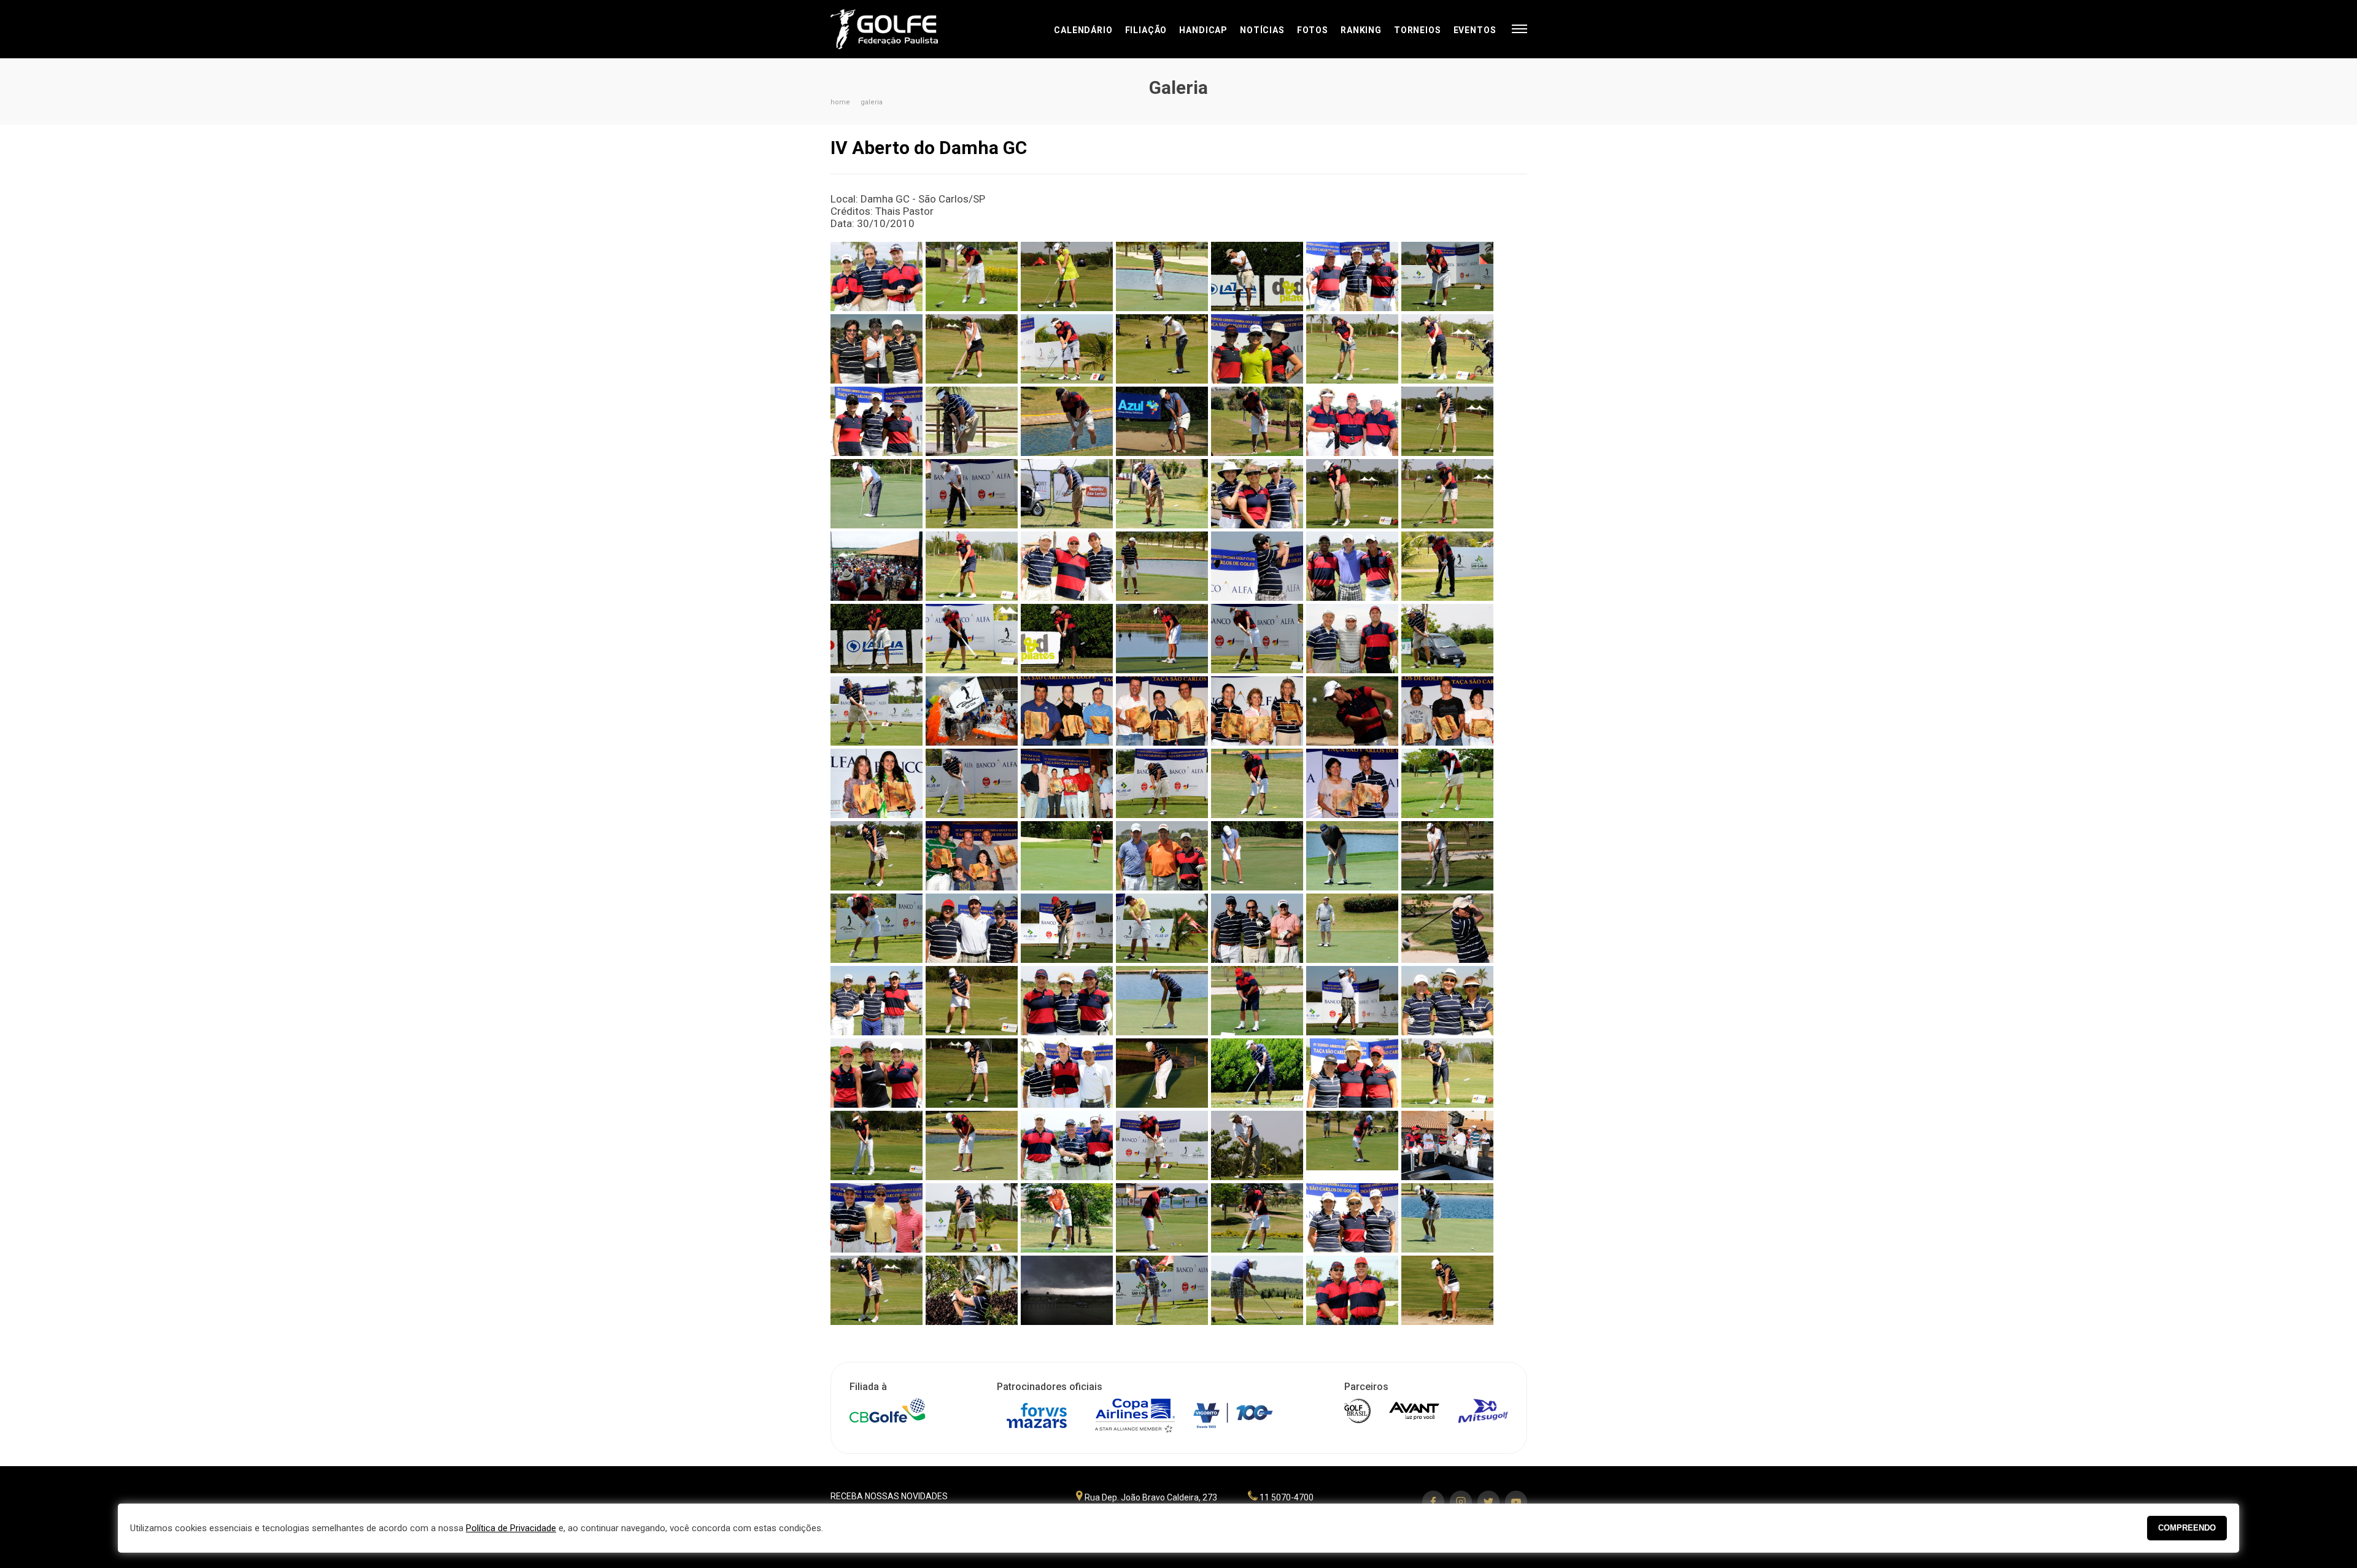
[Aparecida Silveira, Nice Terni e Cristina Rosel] (1257, 711)
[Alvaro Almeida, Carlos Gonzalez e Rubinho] (1352, 276)
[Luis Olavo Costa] (1257, 1001)
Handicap (1203, 30)
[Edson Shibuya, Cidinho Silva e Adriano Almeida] (1067, 566)
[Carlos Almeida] (877, 494)
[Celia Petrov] (1447, 494)
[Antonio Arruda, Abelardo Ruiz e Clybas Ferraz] (1162, 711)
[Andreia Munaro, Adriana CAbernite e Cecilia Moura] (1257, 349)
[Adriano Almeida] (1162, 276)
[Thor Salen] (1162, 1290)
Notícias (1262, 30)
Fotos (1313, 30)
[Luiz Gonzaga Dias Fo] (1352, 1001)
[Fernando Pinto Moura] (1067, 421)
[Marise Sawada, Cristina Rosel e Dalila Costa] (1352, 1073)
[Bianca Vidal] (1447, 421)
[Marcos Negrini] (1162, 783)
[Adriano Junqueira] (1257, 276)
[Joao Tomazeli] (1352, 928)
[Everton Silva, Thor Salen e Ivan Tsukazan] (1352, 566)
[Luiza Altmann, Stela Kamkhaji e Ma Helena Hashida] (1447, 1001)
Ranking (1361, 30)
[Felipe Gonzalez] (1162, 639)
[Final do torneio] (972, 711)
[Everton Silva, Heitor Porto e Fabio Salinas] (1447, 711)
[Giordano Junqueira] (1162, 421)
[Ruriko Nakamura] (1447, 783)
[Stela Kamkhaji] (972, 1290)
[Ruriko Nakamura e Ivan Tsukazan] (1352, 783)
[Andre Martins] (1162, 349)
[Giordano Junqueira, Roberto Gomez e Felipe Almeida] (1162, 856)
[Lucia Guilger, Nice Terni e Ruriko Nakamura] (1067, 1001)
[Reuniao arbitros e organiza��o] (1447, 1145)
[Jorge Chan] (1447, 928)
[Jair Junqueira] (1067, 928)
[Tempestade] (1067, 1290)
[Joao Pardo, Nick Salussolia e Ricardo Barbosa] (1257, 928)
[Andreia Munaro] (1352, 349)
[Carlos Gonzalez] (972, 421)
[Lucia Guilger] (1162, 1001)
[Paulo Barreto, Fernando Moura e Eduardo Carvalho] (1067, 1145)
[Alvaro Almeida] (1447, 276)
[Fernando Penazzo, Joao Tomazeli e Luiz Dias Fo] (1352, 639)
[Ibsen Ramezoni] (1447, 856)
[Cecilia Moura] (1352, 494)
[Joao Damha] (1162, 928)
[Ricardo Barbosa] (972, 1218)
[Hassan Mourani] (1352, 856)
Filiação (1146, 30)
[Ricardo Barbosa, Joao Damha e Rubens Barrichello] (877, 1218)
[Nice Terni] (877, 1145)
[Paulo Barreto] (1162, 1145)
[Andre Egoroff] (1067, 349)
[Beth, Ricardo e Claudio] (1352, 421)
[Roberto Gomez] (1067, 1218)
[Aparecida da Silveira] (1447, 349)
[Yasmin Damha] (1067, 856)
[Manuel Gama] (972, 783)
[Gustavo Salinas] (1257, 421)
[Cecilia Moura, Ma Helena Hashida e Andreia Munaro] (1257, 494)
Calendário (1083, 30)
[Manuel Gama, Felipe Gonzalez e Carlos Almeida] (1067, 1073)
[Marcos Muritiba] (1257, 1073)
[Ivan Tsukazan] (1352, 711)
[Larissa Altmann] (972, 1001)
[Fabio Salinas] (877, 639)
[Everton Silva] (1447, 566)
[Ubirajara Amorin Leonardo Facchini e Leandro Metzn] (1067, 711)
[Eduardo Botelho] (1257, 566)
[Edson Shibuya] (1162, 566)
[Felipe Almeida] (972, 639)
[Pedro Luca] (1257, 1145)
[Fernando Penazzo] (1447, 639)
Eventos (1475, 30)
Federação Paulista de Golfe (896, 29)
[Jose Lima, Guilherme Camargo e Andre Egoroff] (877, 1001)
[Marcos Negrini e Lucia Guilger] (1067, 783)
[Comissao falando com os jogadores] (877, 566)
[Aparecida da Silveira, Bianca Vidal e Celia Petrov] (877, 421)
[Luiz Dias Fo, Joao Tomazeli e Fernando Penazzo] (972, 856)
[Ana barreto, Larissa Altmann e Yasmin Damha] (877, 349)
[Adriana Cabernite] (1067, 276)
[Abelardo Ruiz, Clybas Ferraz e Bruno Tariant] (877, 276)
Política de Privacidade (511, 1528)
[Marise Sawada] (1447, 1073)
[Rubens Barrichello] (1257, 783)
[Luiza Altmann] (972, 1073)
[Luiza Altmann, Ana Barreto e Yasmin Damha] (877, 1073)
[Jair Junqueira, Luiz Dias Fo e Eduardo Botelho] (972, 928)
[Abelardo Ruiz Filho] (972, 276)
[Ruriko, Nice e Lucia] (1352, 1218)
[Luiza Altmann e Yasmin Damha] (877, 783)
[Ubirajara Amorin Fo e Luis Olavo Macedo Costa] (1352, 1290)
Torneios (1418, 30)
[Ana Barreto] (972, 349)
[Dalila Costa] (972, 566)
